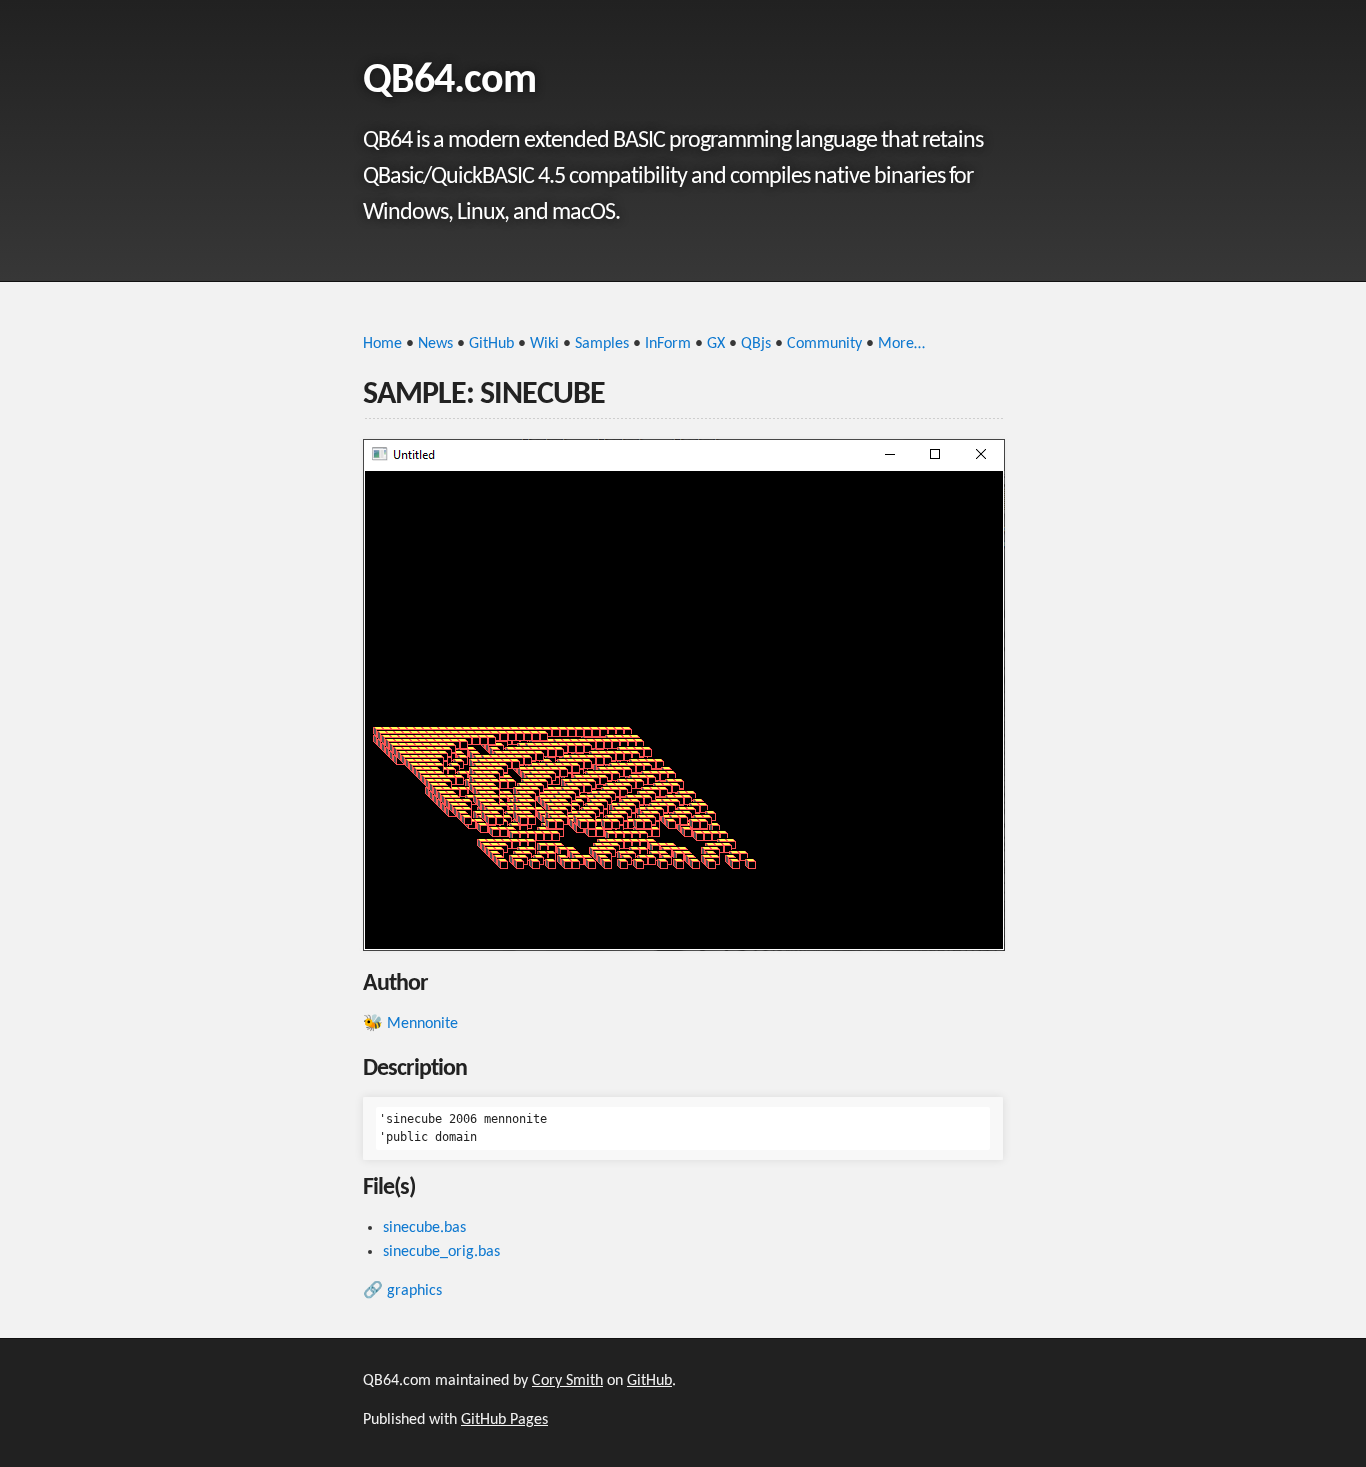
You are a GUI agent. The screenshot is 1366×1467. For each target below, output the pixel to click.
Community (824, 344)
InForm (668, 344)
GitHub (491, 344)
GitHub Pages (504, 1420)
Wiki (544, 344)
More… (901, 344)
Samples (602, 344)
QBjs (756, 344)
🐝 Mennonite (410, 1024)
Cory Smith (567, 1381)
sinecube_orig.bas (441, 1252)
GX (716, 344)
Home (382, 344)
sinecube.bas (424, 1228)
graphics (414, 1291)
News (435, 344)
